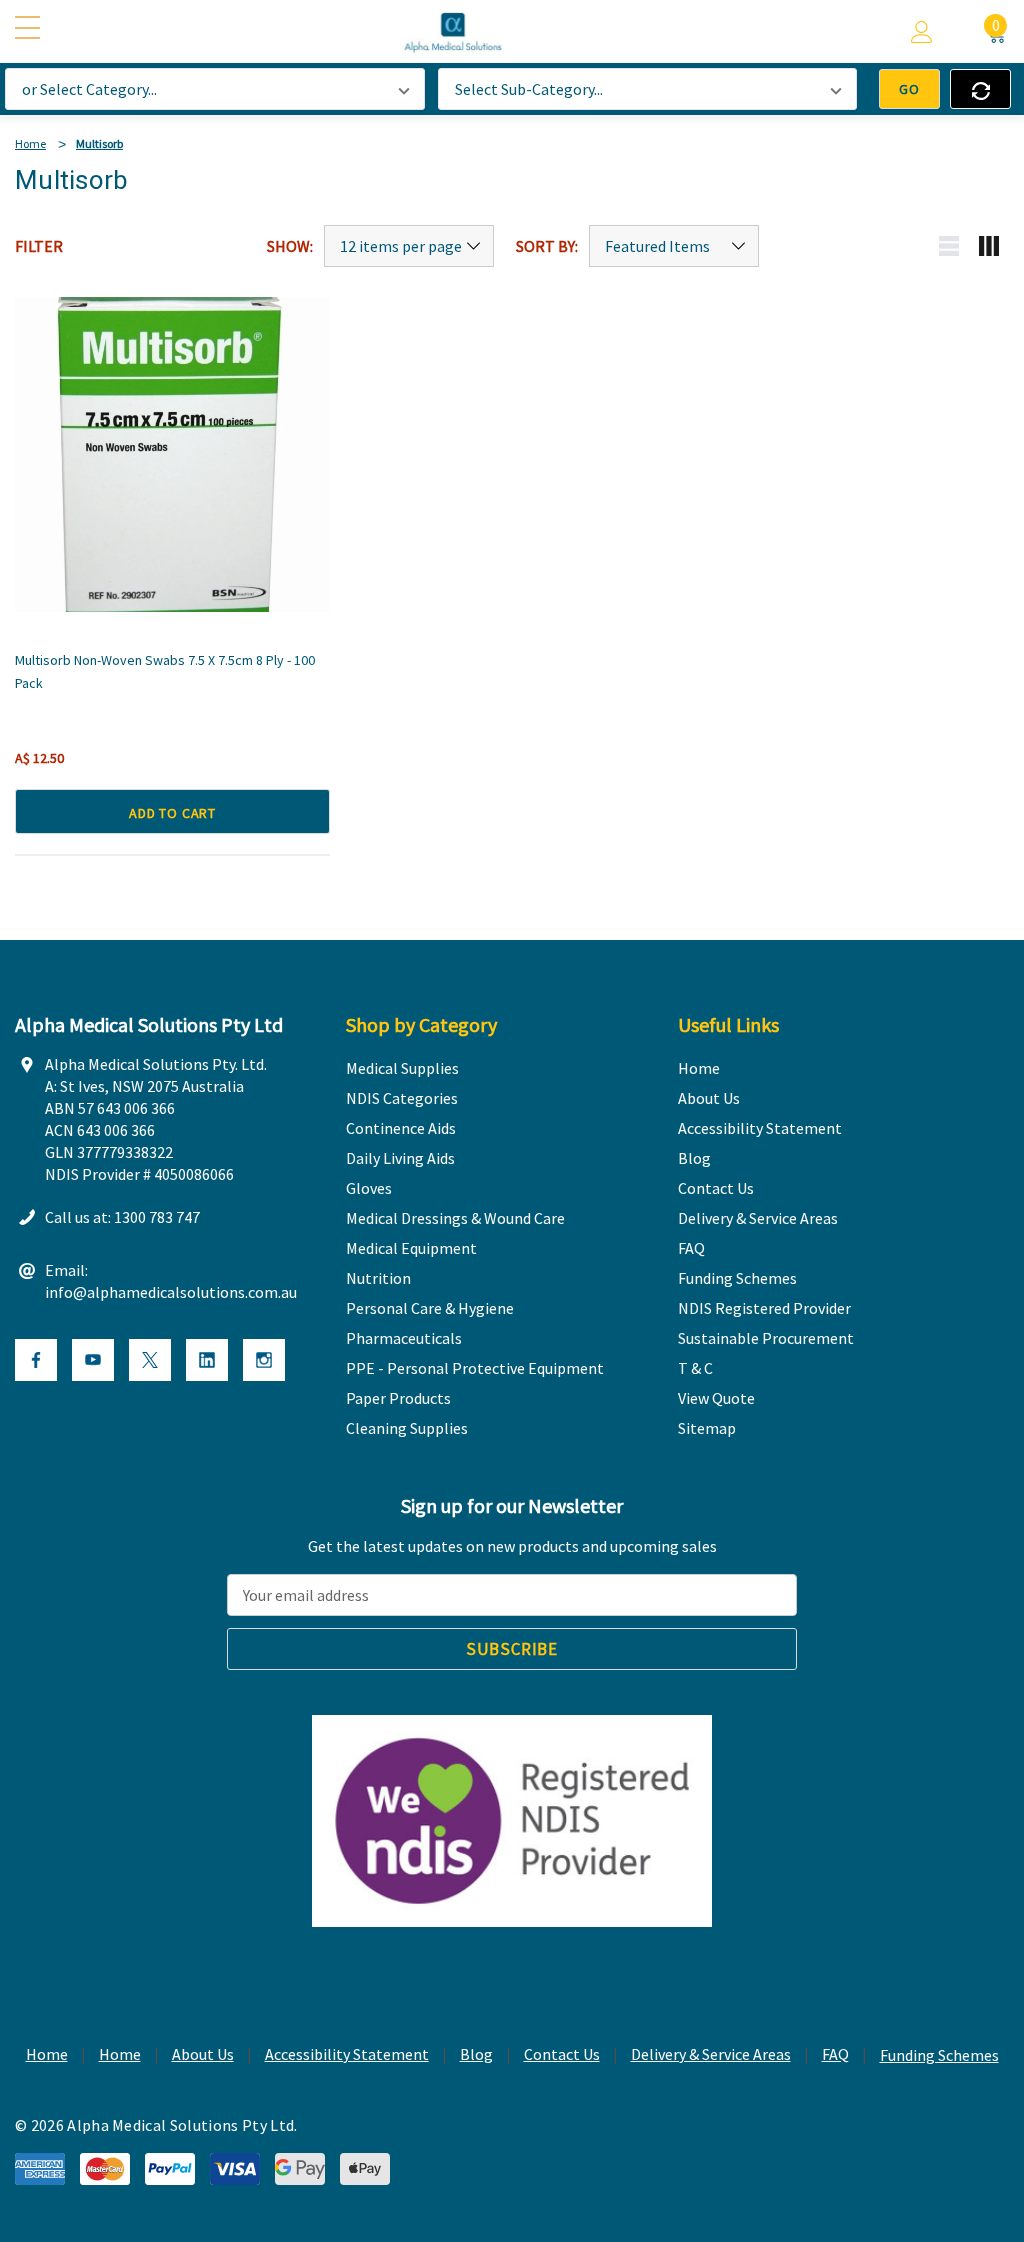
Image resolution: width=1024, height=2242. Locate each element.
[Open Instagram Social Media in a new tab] (264, 1360)
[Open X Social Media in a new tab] (150, 1360)
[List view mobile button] (949, 246)
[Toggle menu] (30, 29)
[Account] (922, 32)
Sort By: (547, 246)
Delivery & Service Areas (711, 2054)
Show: (290, 246)
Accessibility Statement (347, 2054)
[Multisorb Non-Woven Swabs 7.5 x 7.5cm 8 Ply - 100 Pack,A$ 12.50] (172, 454)
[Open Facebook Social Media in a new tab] (36, 1360)
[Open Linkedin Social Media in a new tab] (207, 1360)
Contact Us (562, 2054)
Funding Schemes (939, 2055)
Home (47, 2054)
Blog (476, 2054)
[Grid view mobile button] (989, 246)
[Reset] (980, 89)
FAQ (835, 2054)
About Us (203, 2054)
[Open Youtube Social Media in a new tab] (93, 1360)
